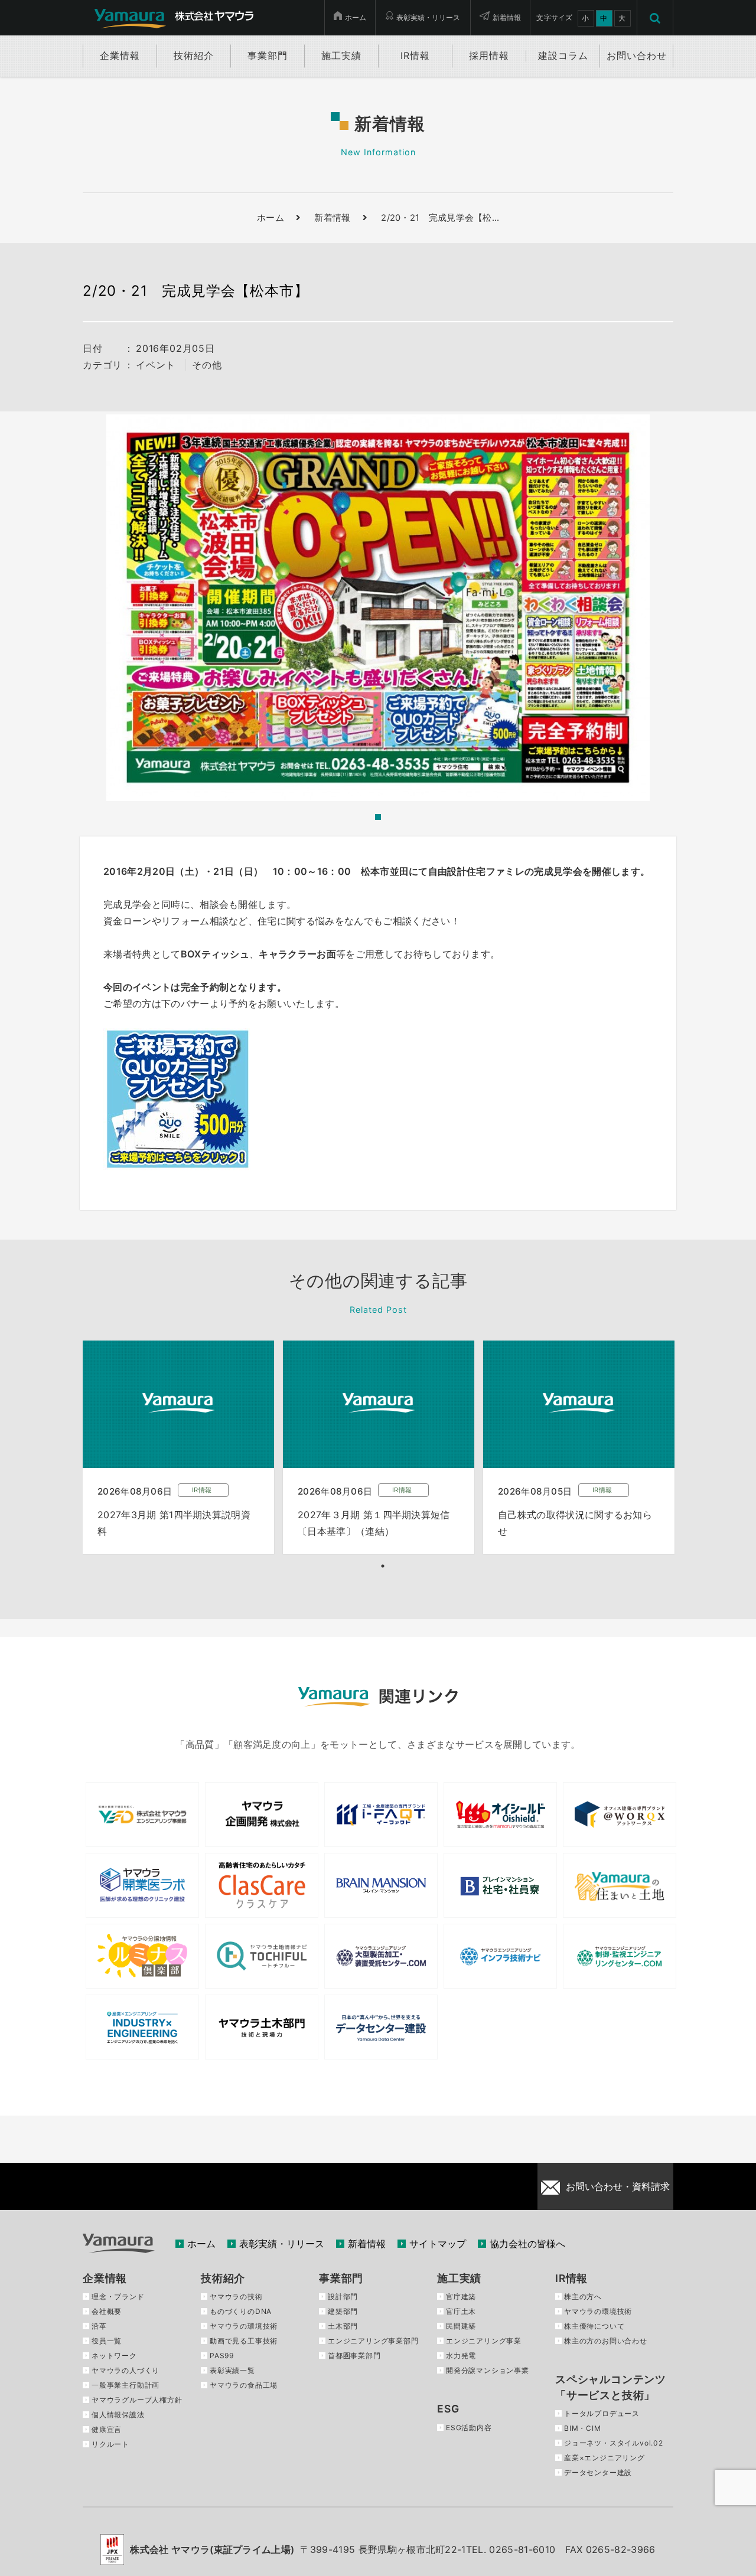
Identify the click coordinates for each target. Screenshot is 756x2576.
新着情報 (507, 17)
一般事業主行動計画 (126, 2385)
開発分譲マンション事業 (488, 2370)
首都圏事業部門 (354, 2356)
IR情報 (571, 2278)
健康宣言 (107, 2429)
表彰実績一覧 (232, 2370)
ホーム (356, 17)
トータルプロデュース (602, 2413)
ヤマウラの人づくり (126, 2370)
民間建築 (461, 2326)
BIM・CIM (583, 2428)
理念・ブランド (118, 2297)
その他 (207, 365)
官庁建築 (461, 2297)
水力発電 (461, 2356)
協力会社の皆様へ (527, 2244)
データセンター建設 (598, 2472)
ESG (448, 2409)
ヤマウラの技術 (236, 2297)
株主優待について (594, 2326)
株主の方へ (583, 2297)
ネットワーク (114, 2356)
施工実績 (459, 2278)
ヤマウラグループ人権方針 (137, 2400)
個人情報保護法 (118, 2415)
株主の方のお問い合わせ (606, 2341)
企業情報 (105, 2278)
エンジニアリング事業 (484, 2341)
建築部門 (343, 2311)
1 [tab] (383, 1566)
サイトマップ (438, 2244)
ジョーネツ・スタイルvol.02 (614, 2443)
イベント (156, 365)
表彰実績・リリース (428, 17)
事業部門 (341, 2278)
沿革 (99, 2326)
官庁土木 (461, 2311)
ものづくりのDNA (241, 2311)
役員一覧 (107, 2341)
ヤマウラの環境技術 (244, 2326)
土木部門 (343, 2326)
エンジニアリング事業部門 (373, 2341)
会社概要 (107, 2311)
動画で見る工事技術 (244, 2341)
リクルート (110, 2444)
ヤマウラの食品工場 (244, 2385)
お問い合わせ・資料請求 (618, 2186)
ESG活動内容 (469, 2428)
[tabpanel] (178, 1447)
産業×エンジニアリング (605, 2458)
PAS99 (222, 2356)
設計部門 (343, 2297)
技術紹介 (223, 2278)
